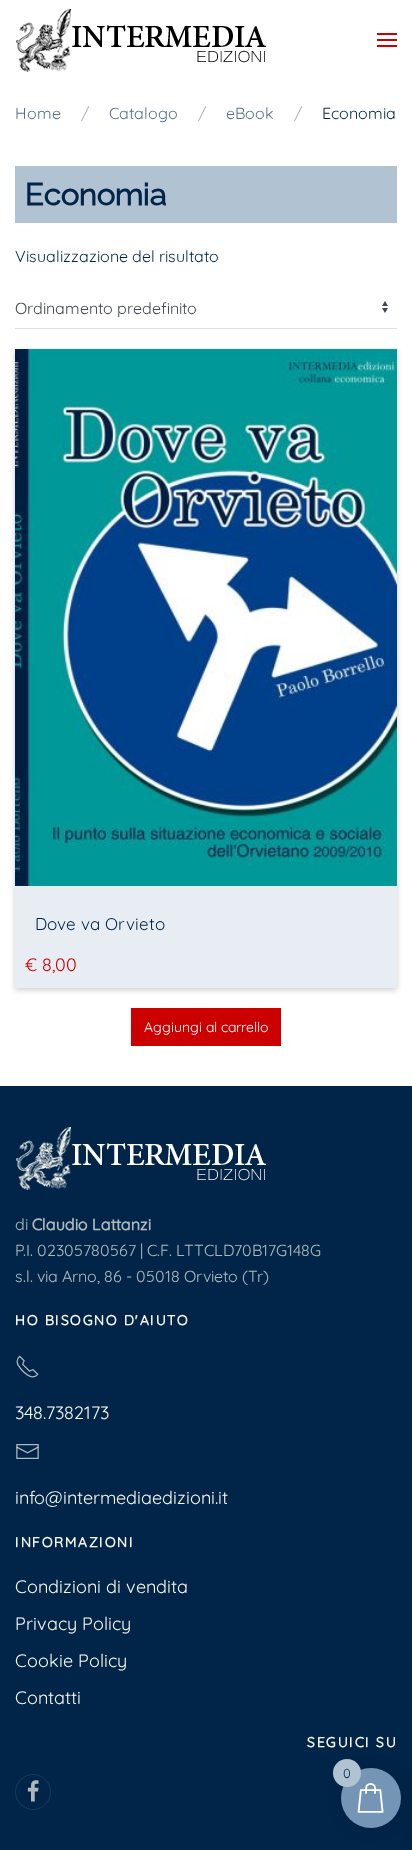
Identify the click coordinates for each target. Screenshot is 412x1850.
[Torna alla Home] (140, 40)
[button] (387, 40)
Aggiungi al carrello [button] (206, 1027)
